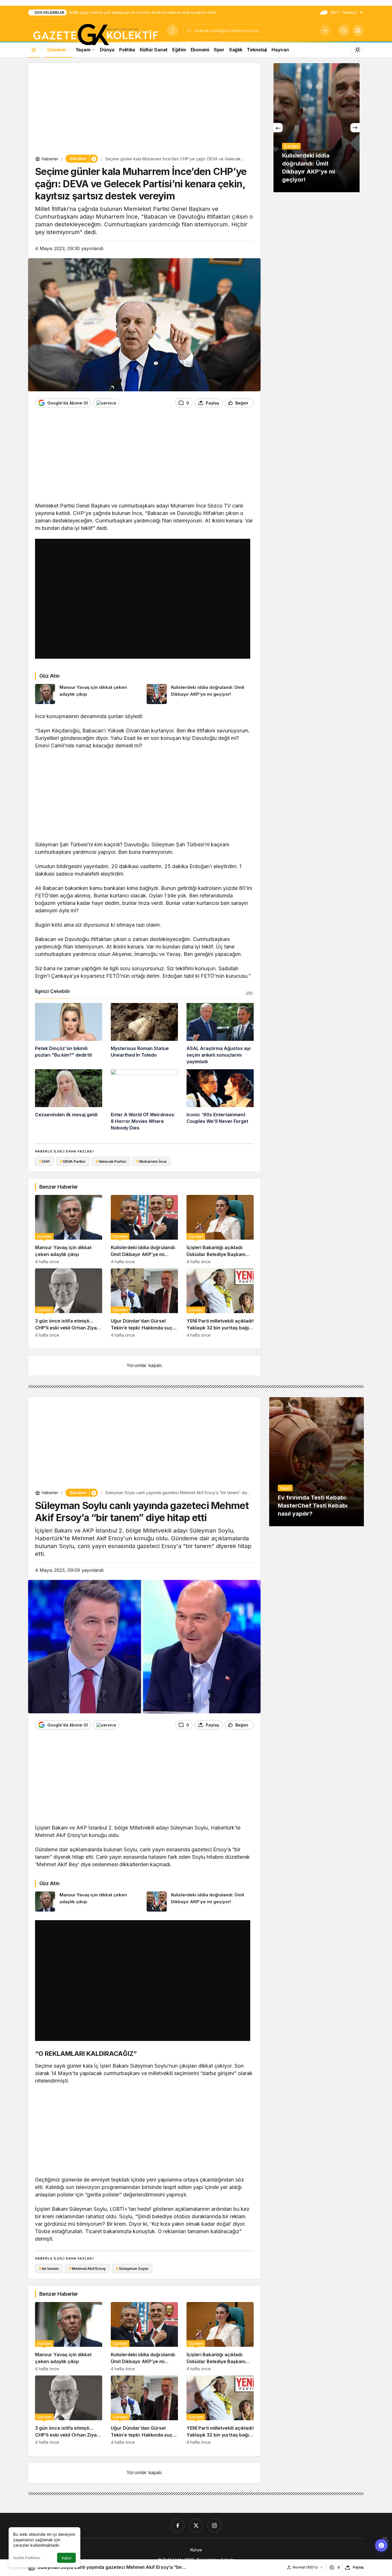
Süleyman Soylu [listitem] (132, 2268)
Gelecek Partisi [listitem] (111, 1161)
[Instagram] (214, 2526)
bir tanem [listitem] (49, 2268)
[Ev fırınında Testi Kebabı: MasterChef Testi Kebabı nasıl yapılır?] (317, 1462)
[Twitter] (196, 2526)
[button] (358, 30)
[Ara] (325, 30)
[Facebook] (178, 2526)
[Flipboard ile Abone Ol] (106, 403)
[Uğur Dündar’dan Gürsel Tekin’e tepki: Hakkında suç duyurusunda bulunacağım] (144, 1303)
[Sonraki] (355, 128)
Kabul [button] (66, 2558)
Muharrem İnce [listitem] (151, 1161)
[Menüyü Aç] (172, 30)
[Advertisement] (144, 110)
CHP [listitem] (44, 1161)
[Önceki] (278, 128)
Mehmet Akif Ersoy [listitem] (87, 2268)
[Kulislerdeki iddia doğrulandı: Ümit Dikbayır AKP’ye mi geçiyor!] (200, 694)
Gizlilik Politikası (27, 2558)
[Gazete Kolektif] (95, 35)
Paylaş (358, 2567)
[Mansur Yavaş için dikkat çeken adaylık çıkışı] (89, 694)
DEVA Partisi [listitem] (73, 1161)
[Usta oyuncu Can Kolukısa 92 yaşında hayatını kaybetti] (317, 128)
